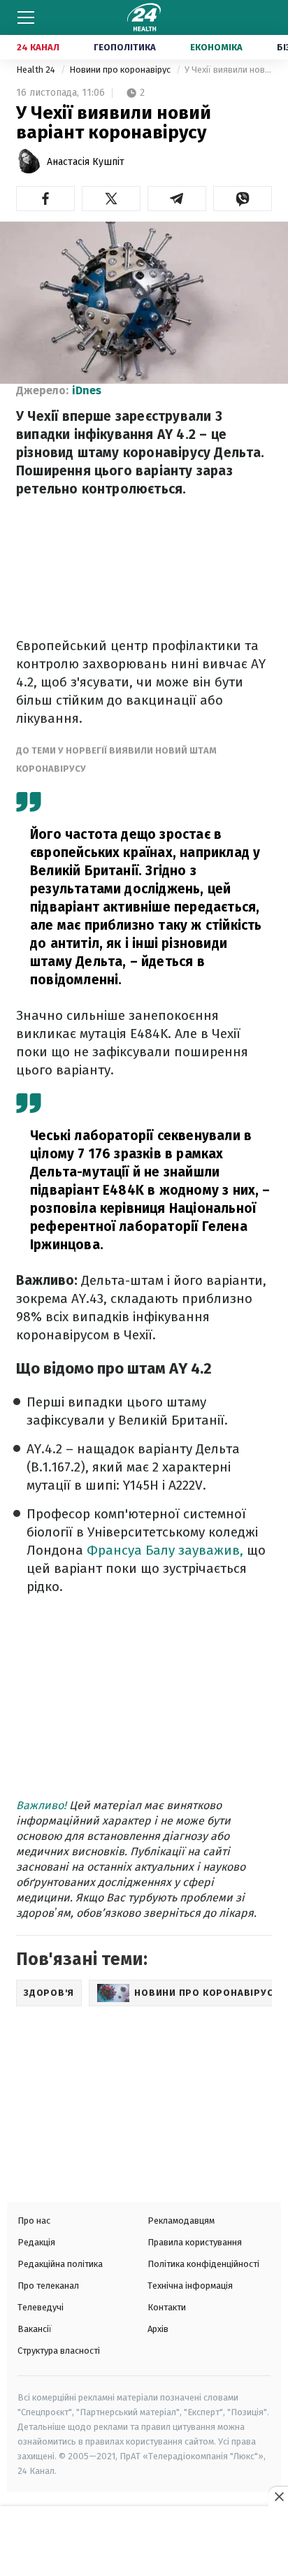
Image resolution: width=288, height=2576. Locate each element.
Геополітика (125, 47)
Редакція (36, 2242)
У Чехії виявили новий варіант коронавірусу (228, 70)
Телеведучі (41, 2307)
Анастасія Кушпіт (86, 162)
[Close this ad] (278, 2496)
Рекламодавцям (181, 2221)
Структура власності (59, 2351)
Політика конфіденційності (203, 2264)
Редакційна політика (60, 2264)
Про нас (34, 2221)
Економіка (216, 47)
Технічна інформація (190, 2286)
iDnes (87, 390)
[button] (45, 199)
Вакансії (35, 2329)
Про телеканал (48, 2286)
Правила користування (195, 2242)
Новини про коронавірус (121, 70)
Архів (158, 2329)
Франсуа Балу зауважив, (165, 1550)
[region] (144, 2542)
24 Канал (38, 47)
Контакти (167, 2307)
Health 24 (37, 70)
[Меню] (26, 17)
